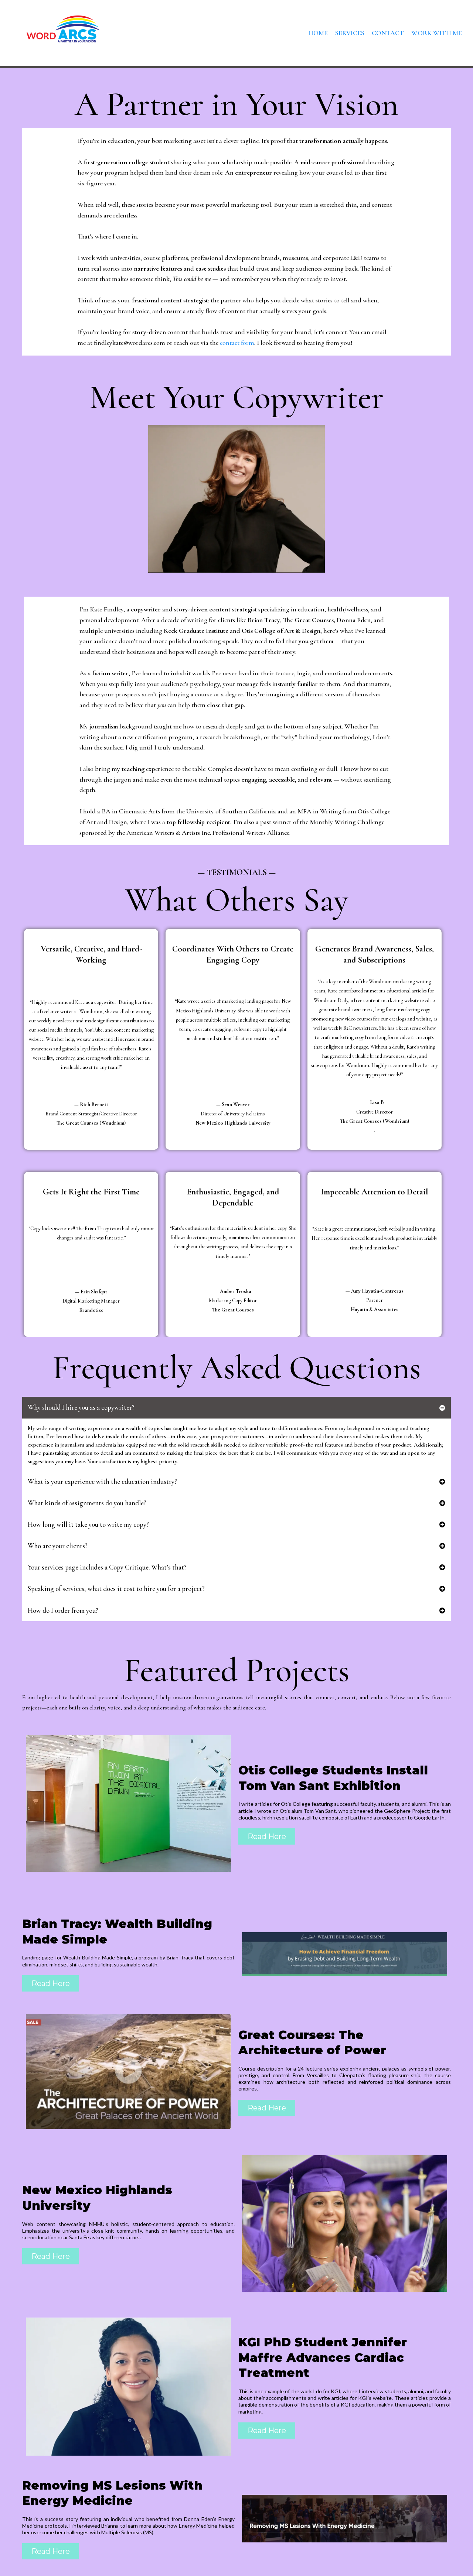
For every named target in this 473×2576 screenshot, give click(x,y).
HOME (318, 33)
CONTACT (388, 33)
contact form (237, 343)
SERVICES (350, 33)
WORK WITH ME (437, 33)
